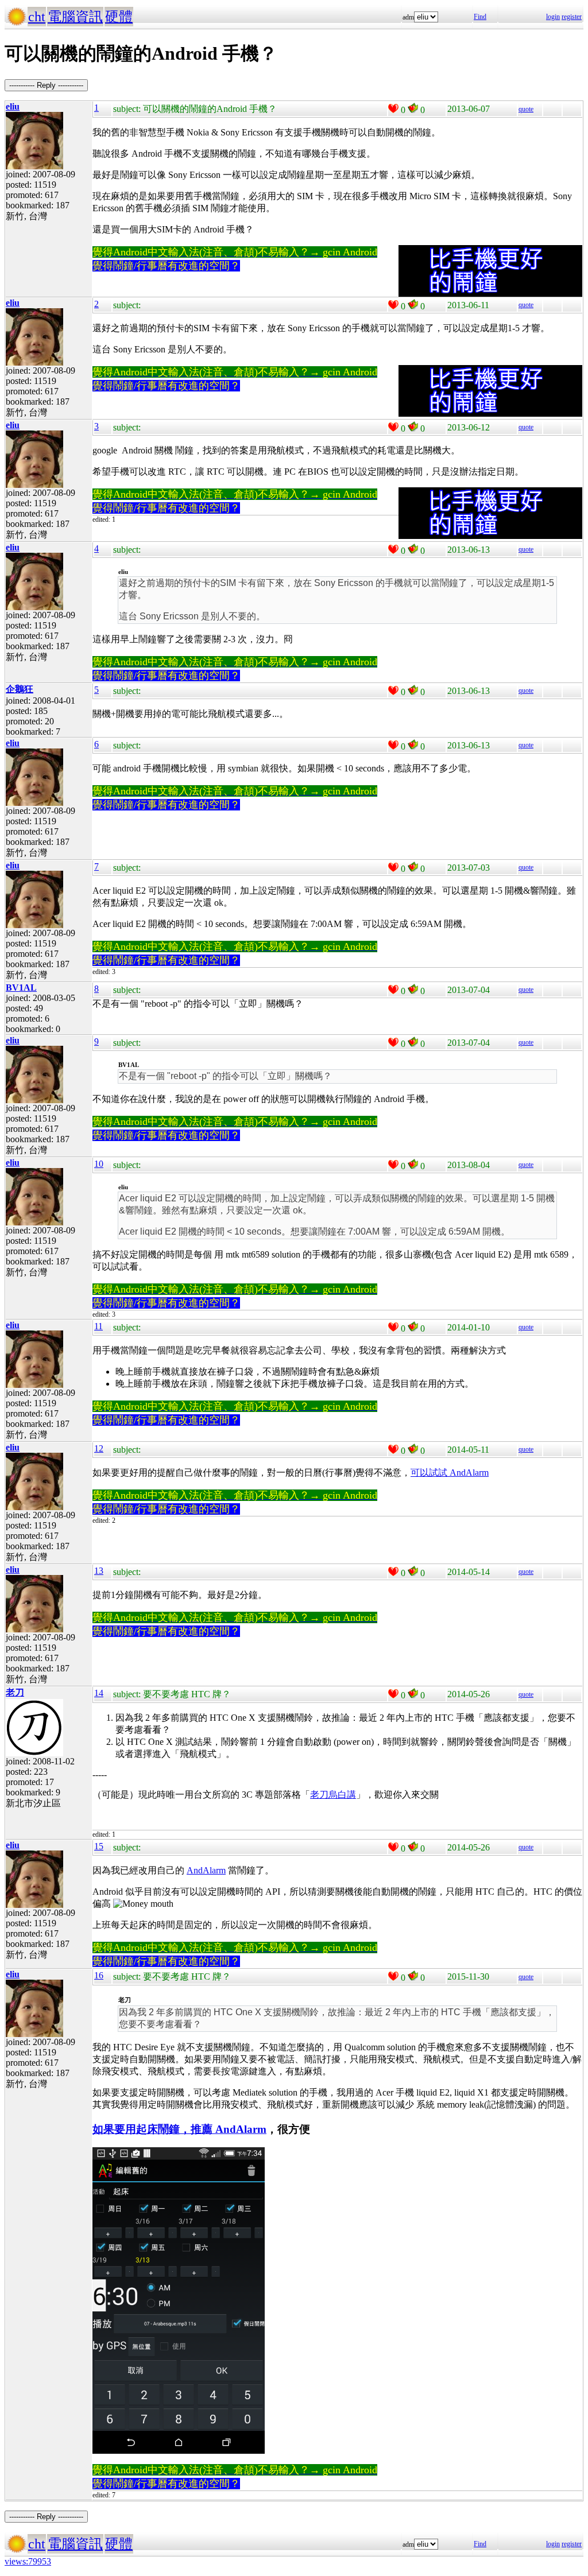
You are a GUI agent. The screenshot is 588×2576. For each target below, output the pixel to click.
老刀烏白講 (333, 1795)
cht (37, 17)
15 (99, 1846)
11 (98, 1326)
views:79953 (28, 2561)
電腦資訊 (75, 17)
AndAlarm (206, 1870)
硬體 (119, 17)
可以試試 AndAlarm (450, 1473)
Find (480, 17)
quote (526, 109)
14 (99, 1693)
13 (99, 1571)
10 (99, 1164)
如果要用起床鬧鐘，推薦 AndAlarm (179, 2129)
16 (99, 1975)
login (553, 17)
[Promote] (393, 108)
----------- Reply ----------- (46, 85)
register (572, 17)
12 (99, 1448)
